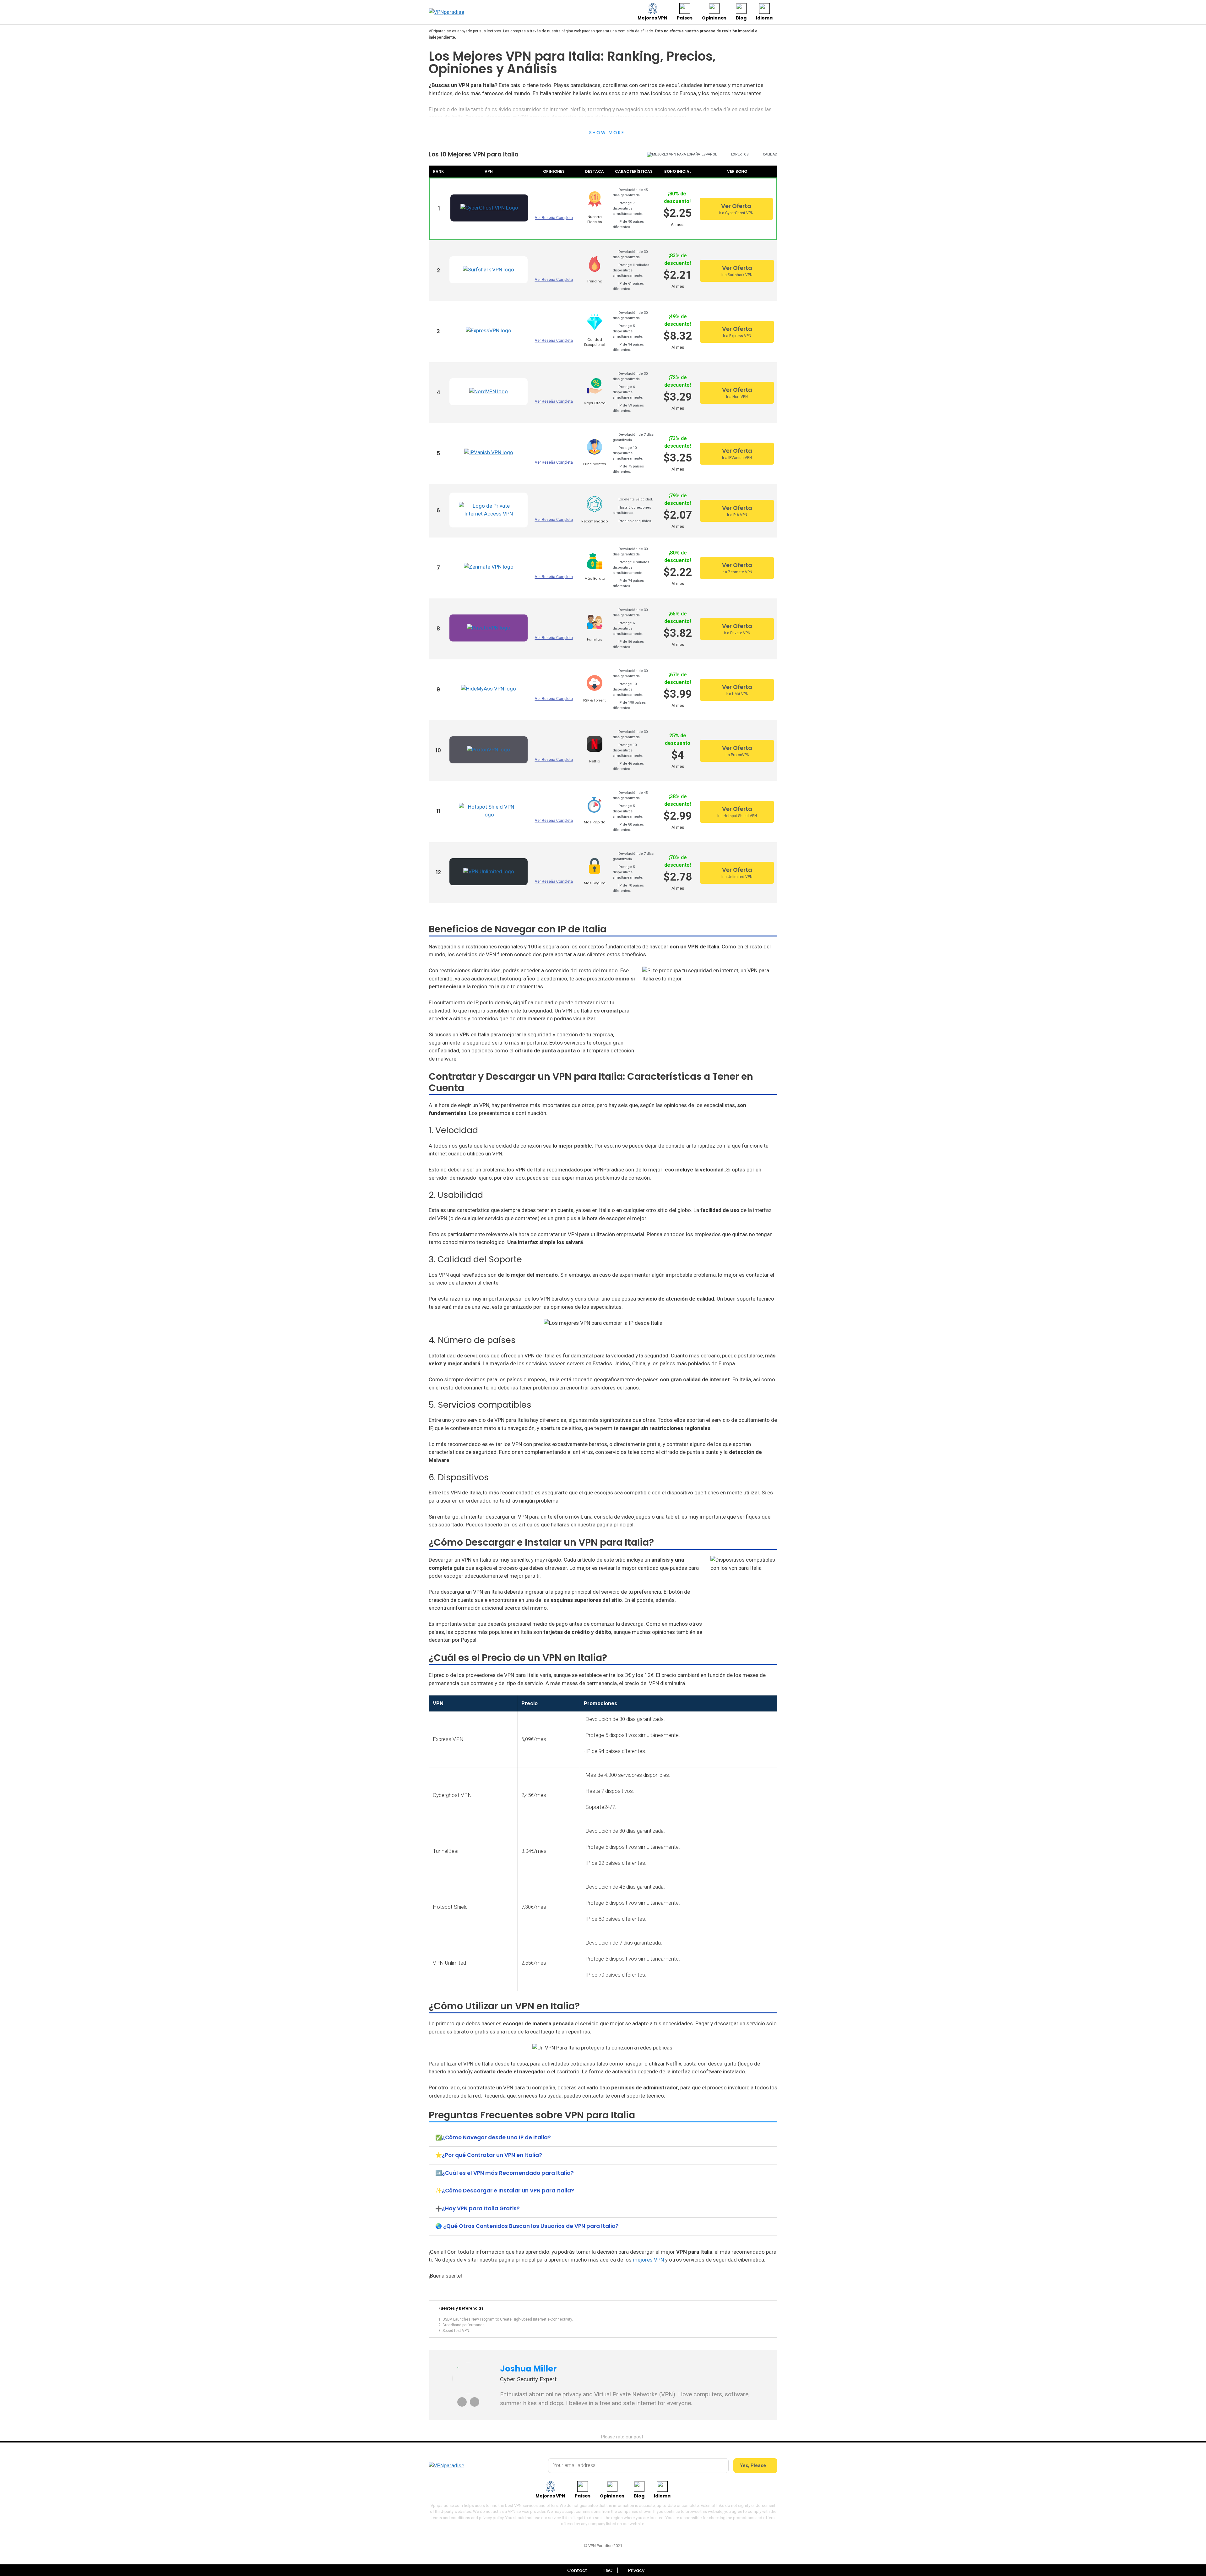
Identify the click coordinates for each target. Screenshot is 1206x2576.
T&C (608, 2570)
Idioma (764, 18)
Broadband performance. (464, 2325)
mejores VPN (648, 2260)
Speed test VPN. (456, 2331)
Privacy (636, 2570)
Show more (607, 133)
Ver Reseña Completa (554, 218)
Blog (741, 18)
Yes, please (754, 2465)
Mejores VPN (652, 18)
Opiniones (714, 18)
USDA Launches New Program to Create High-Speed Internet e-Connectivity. (508, 2319)
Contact (577, 2570)
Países (685, 18)
